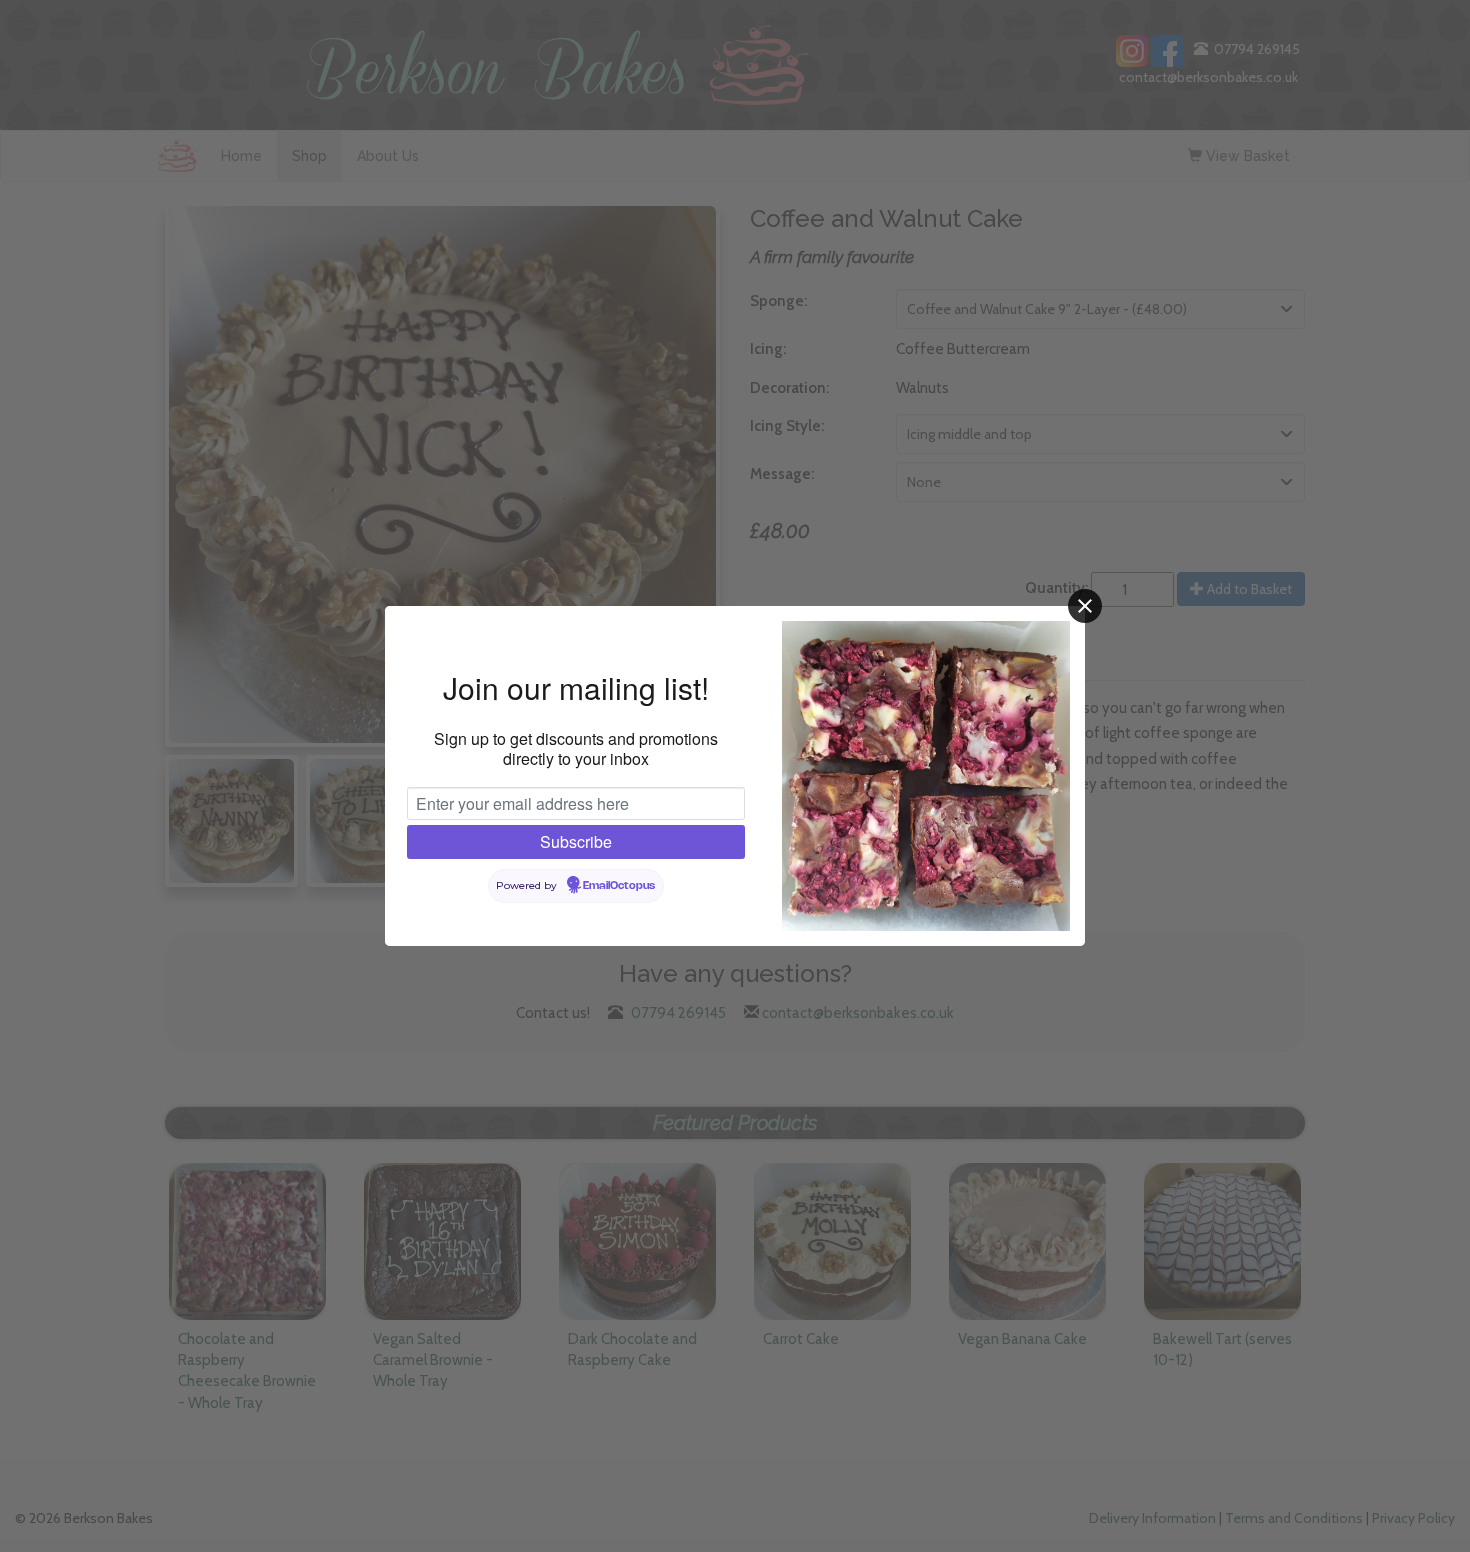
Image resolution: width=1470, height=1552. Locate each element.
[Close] (1085, 606)
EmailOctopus (619, 886)
